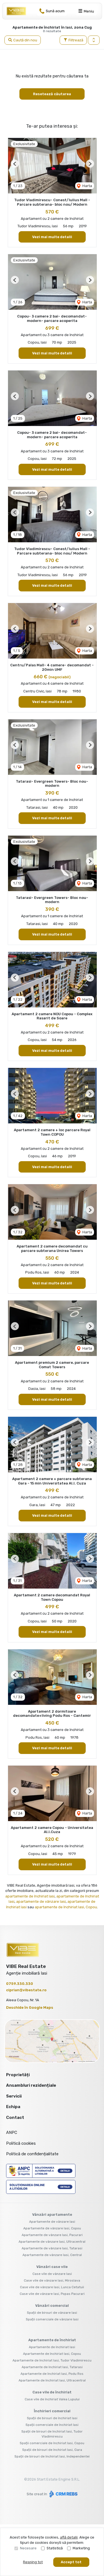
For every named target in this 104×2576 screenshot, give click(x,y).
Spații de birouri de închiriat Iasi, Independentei (52, 2456)
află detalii (69, 2537)
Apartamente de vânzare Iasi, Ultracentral (52, 2242)
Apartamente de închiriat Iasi (52, 2347)
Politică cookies (21, 2143)
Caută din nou (25, 40)
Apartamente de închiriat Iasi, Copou (52, 2354)
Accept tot (71, 2562)
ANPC (12, 2133)
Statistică (55, 2548)
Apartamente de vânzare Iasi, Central (52, 2255)
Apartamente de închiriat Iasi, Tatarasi (52, 2367)
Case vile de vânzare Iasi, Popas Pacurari (52, 2294)
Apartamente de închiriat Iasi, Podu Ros (52, 2374)
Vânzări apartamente (52, 2215)
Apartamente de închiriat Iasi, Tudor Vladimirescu (52, 2360)
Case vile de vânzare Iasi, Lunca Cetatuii (52, 2287)
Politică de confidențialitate (32, 2154)
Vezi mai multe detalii (52, 237)
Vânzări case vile (52, 2267)
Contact (15, 2118)
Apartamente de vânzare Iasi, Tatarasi (52, 2248)
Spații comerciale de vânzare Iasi (52, 2319)
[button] (94, 40)
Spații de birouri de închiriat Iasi (52, 2418)
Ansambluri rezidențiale (31, 2085)
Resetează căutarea (52, 94)
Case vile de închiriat (52, 2392)
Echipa (13, 2107)
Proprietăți (18, 2075)
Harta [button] (87, 186)
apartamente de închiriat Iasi (30, 1896)
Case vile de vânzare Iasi (52, 2274)
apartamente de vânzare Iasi (41, 1901)
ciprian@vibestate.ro (26, 1990)
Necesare (28, 2548)
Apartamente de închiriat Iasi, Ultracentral (52, 2380)
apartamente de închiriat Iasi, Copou (66, 1907)
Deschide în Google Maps (30, 2007)
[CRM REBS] (63, 2494)
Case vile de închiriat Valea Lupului (52, 2399)
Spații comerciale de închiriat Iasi (52, 2425)
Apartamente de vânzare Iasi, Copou (52, 2228)
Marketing (81, 2548)
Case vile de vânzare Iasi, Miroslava (52, 2280)
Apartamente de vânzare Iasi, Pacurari (52, 2235)
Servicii (14, 2096)
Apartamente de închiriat (52, 2340)
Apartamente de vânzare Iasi (52, 2222)
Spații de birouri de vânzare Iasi (52, 2313)
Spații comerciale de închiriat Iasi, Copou (52, 2443)
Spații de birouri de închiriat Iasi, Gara (52, 2450)
